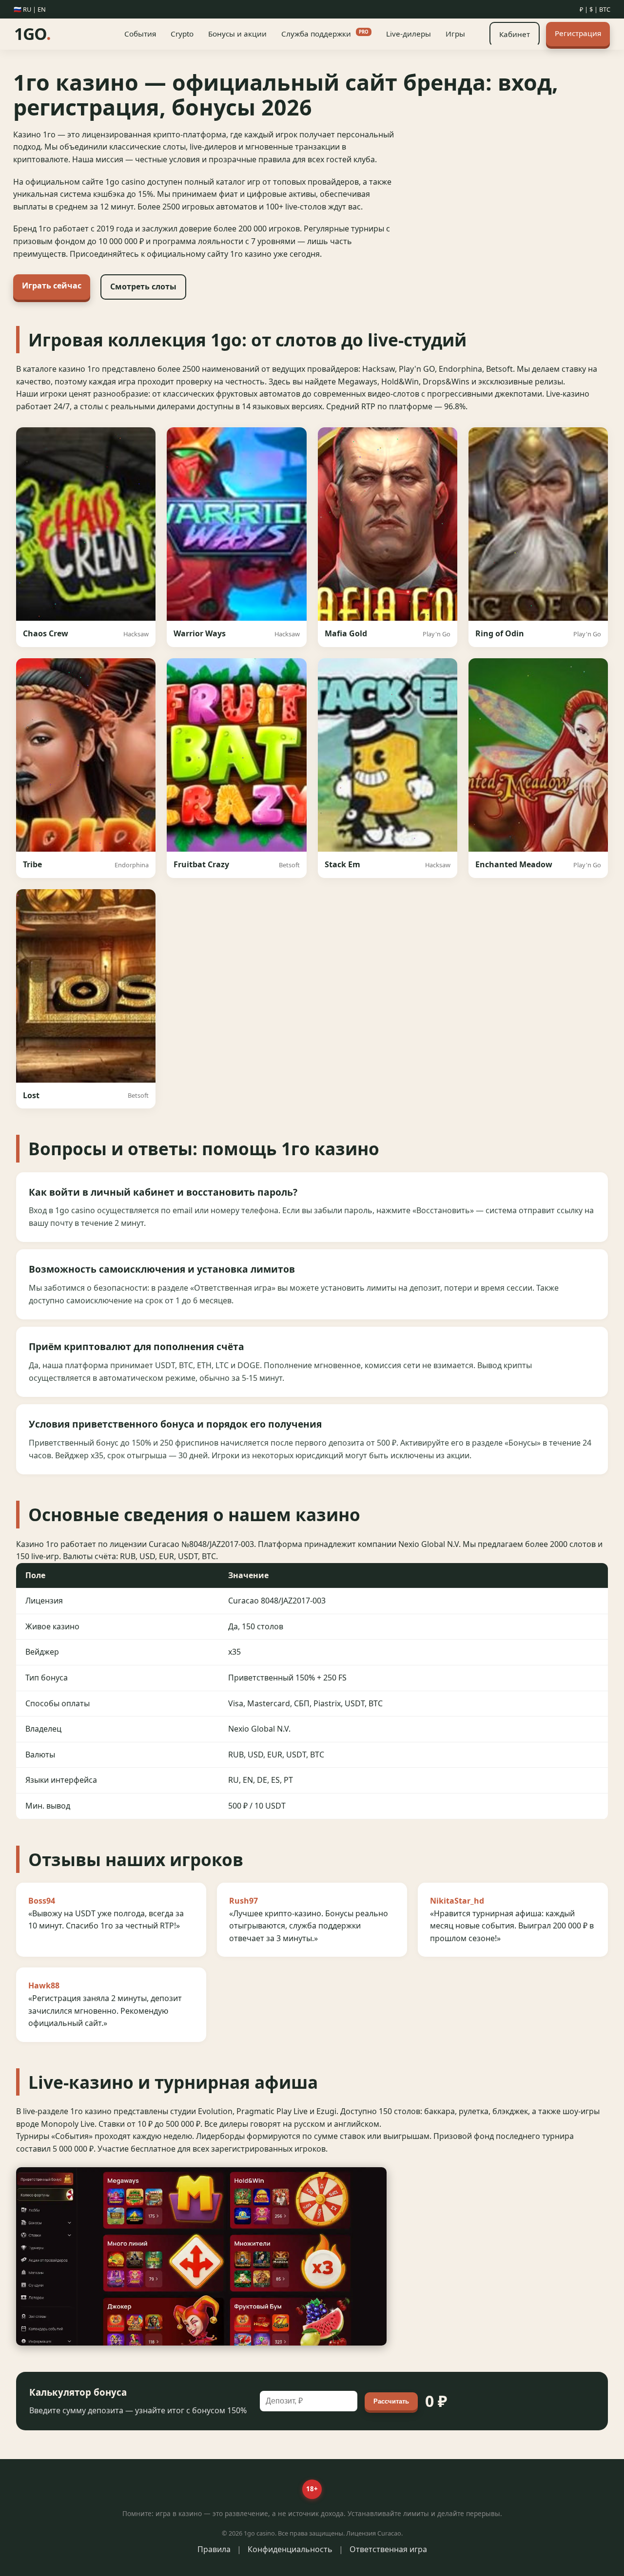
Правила (214, 2549)
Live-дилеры (409, 34)
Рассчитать (391, 2401)
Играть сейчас (52, 286)
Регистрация (578, 33)
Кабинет (515, 34)
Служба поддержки (325, 34)
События (140, 34)
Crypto (182, 34)
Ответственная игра (388, 2549)
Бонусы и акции (237, 34)
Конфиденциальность (290, 2549)
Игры (455, 34)
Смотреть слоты (143, 286)
